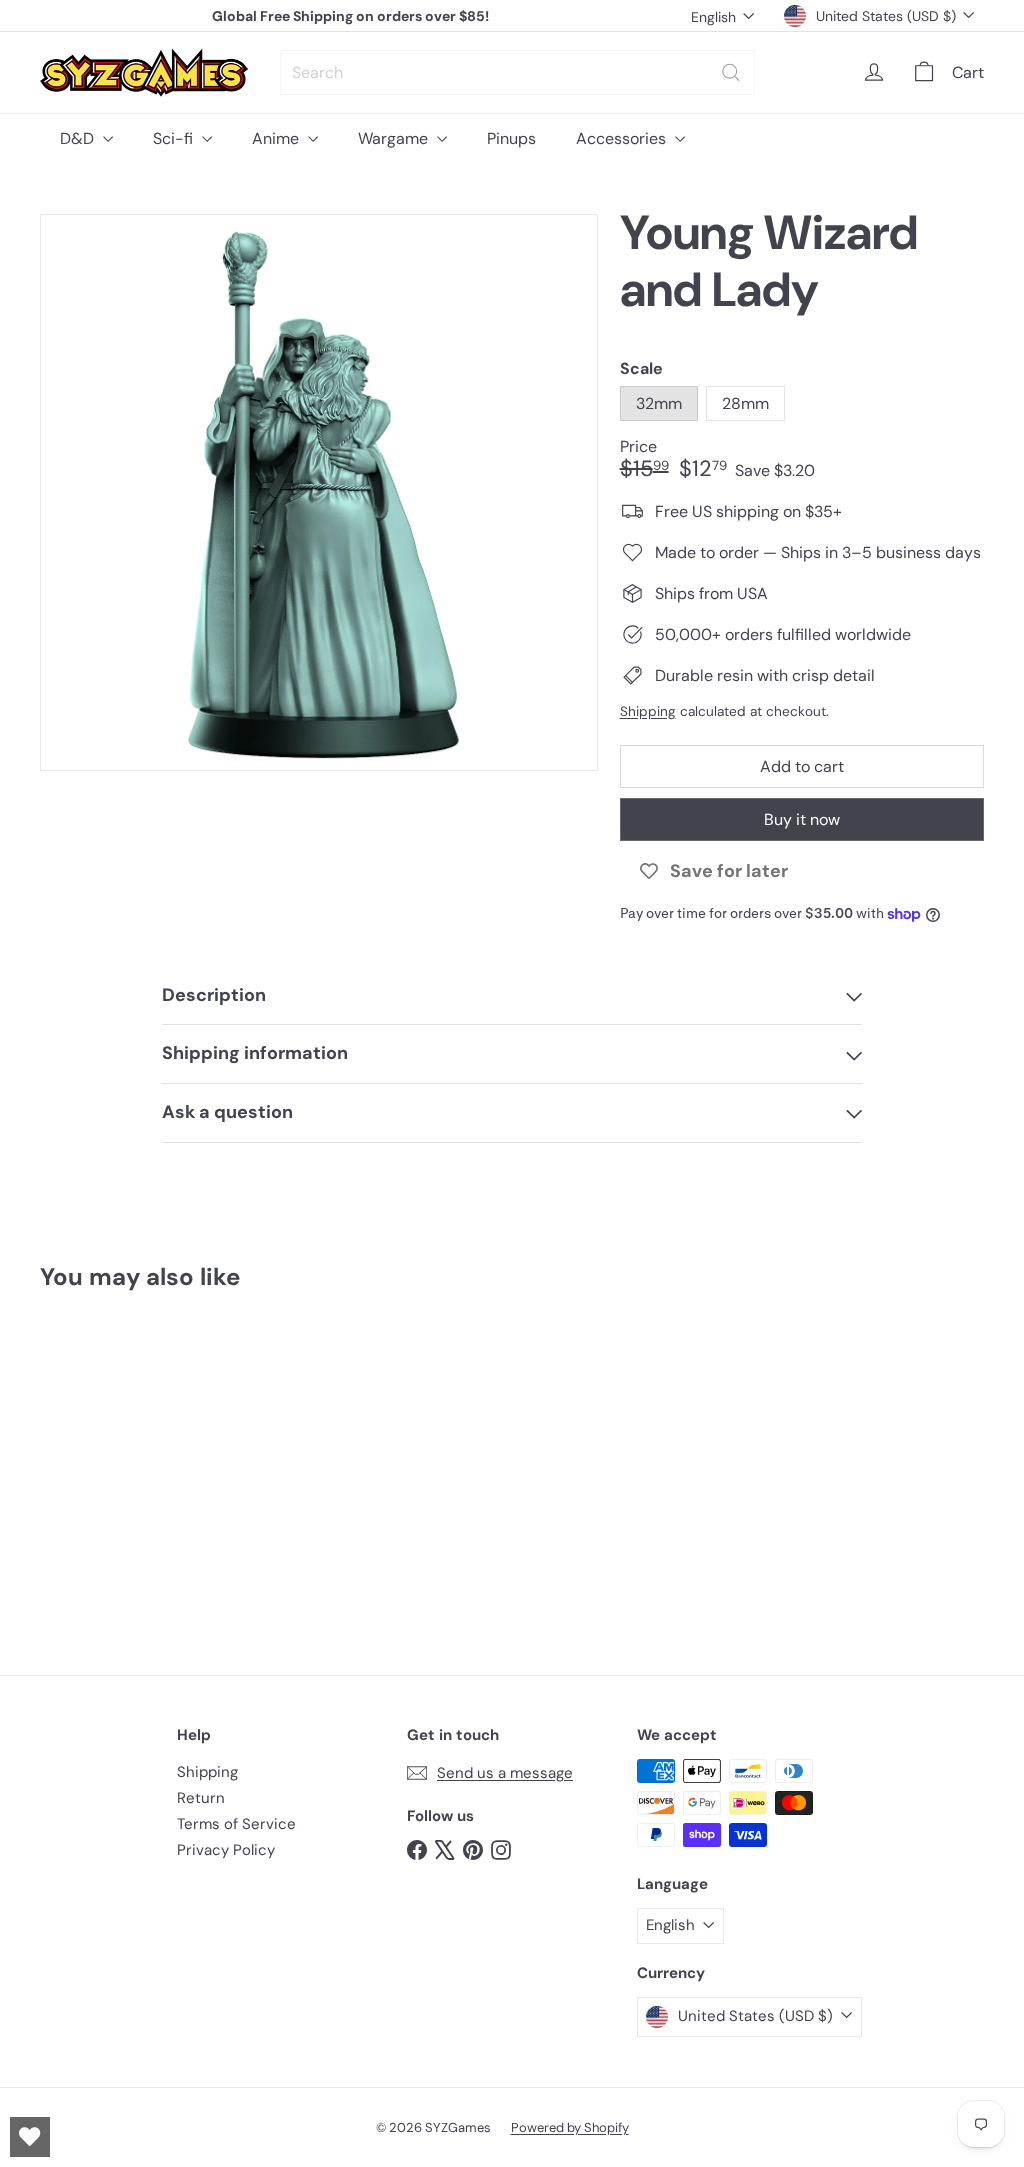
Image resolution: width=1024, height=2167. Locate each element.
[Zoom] (319, 493)
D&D (79, 138)
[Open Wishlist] (30, 2137)
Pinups (511, 138)
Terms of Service (236, 1824)
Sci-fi (175, 138)
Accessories (623, 138)
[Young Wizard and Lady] (110, 1467)
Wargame (395, 138)
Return (201, 1798)
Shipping (648, 711)
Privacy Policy (226, 1850)
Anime (277, 138)
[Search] (731, 72)
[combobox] (517, 72)
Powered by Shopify (570, 2127)
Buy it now (802, 819)
